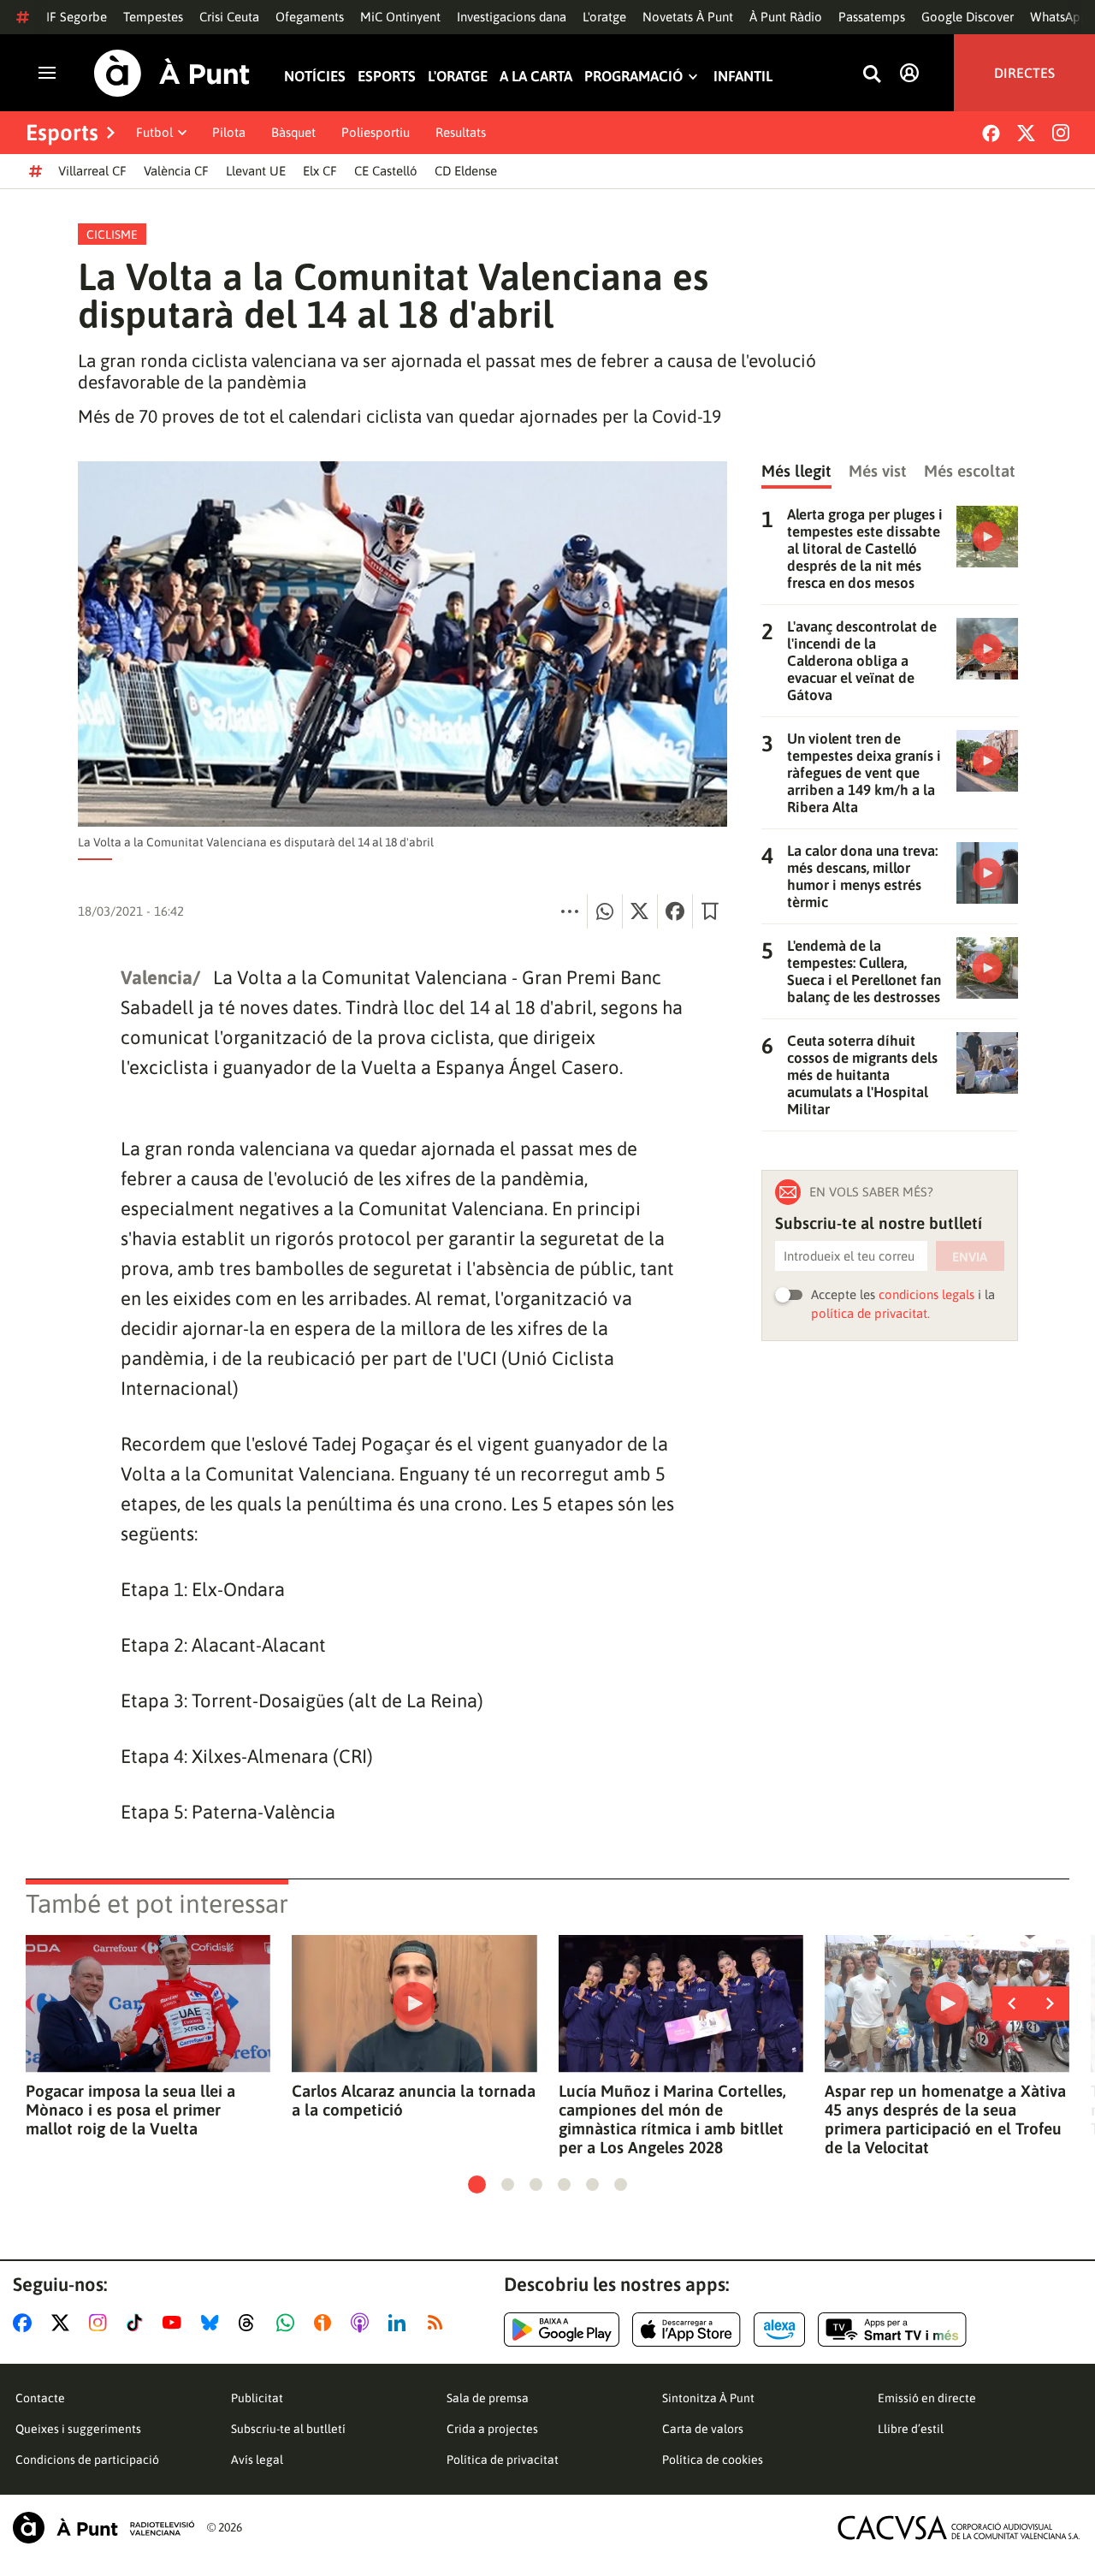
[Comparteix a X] (640, 911)
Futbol (154, 132)
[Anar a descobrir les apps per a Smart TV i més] (892, 2330)
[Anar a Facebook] (26, 2323)
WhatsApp (1059, 17)
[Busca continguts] (872, 75)
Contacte (40, 2398)
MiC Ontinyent (400, 17)
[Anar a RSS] (439, 2323)
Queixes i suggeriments (78, 2429)
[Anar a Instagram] (101, 2323)
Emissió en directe (927, 2398)
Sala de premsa (488, 2398)
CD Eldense (466, 171)
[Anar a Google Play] (562, 2330)
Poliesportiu (376, 132)
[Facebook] (991, 133)
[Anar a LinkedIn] (400, 2323)
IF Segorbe (77, 17)
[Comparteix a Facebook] (675, 911)
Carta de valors (703, 2429)
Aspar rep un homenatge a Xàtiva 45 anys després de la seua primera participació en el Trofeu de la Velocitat (945, 2119)
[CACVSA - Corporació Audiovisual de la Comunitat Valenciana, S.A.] (959, 2528)
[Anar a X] (64, 2323)
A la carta (536, 77)
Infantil (743, 77)
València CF (176, 171)
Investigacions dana (512, 17)
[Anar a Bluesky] (213, 2323)
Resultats (461, 132)
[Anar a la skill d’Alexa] (779, 2330)
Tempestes (153, 17)
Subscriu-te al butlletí (288, 2429)
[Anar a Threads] (251, 2323)
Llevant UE (256, 171)
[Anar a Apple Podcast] (363, 2323)
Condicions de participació (87, 2460)
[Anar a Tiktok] (138, 2323)
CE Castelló (386, 171)
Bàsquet (293, 132)
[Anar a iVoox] (326, 2323)
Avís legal (257, 2460)
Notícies (315, 77)
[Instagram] (1061, 133)
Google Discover (968, 17)
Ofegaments (310, 17)
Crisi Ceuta (229, 17)
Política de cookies (713, 2460)
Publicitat (257, 2398)
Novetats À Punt (688, 17)
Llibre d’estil (911, 2429)
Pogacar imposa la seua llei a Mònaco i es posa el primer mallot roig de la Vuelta (130, 2110)
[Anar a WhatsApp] (289, 2323)
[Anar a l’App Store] (687, 2330)
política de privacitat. (870, 1313)
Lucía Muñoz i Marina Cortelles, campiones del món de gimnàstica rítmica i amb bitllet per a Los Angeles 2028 (672, 2119)
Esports (387, 77)
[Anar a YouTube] (175, 2323)
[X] (1026, 133)
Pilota (229, 132)
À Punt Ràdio (786, 17)
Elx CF (320, 171)
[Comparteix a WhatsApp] (605, 911)
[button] (477, 2184)
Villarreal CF (92, 171)
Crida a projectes (492, 2429)
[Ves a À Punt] (172, 73)
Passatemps (872, 17)
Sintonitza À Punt (708, 2398)
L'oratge (604, 17)
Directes (1024, 73)
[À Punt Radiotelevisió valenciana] (104, 2528)
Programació (633, 77)
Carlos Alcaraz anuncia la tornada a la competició (414, 2100)
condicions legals (926, 1294)
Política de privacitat (503, 2460)
